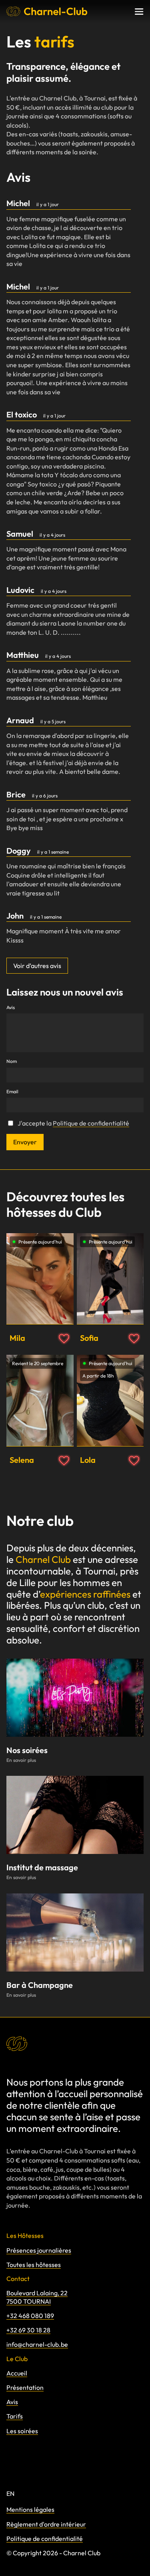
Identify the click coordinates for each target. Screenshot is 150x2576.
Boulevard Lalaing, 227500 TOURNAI (37, 2297)
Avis (11, 1008)
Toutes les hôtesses (34, 2265)
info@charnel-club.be (37, 2344)
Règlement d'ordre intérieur (46, 2524)
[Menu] (139, 12)
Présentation (25, 2387)
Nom (12, 1061)
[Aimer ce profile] (64, 1339)
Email (12, 1092)
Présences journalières (39, 2250)
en (10, 2493)
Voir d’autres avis (37, 966)
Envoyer (25, 1142)
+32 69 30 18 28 (28, 2330)
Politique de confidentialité (91, 1123)
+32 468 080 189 (30, 2316)
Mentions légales (30, 2509)
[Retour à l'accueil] (47, 11)
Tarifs (15, 2416)
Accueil (17, 2373)
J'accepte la (73, 1123)
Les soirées (22, 2431)
